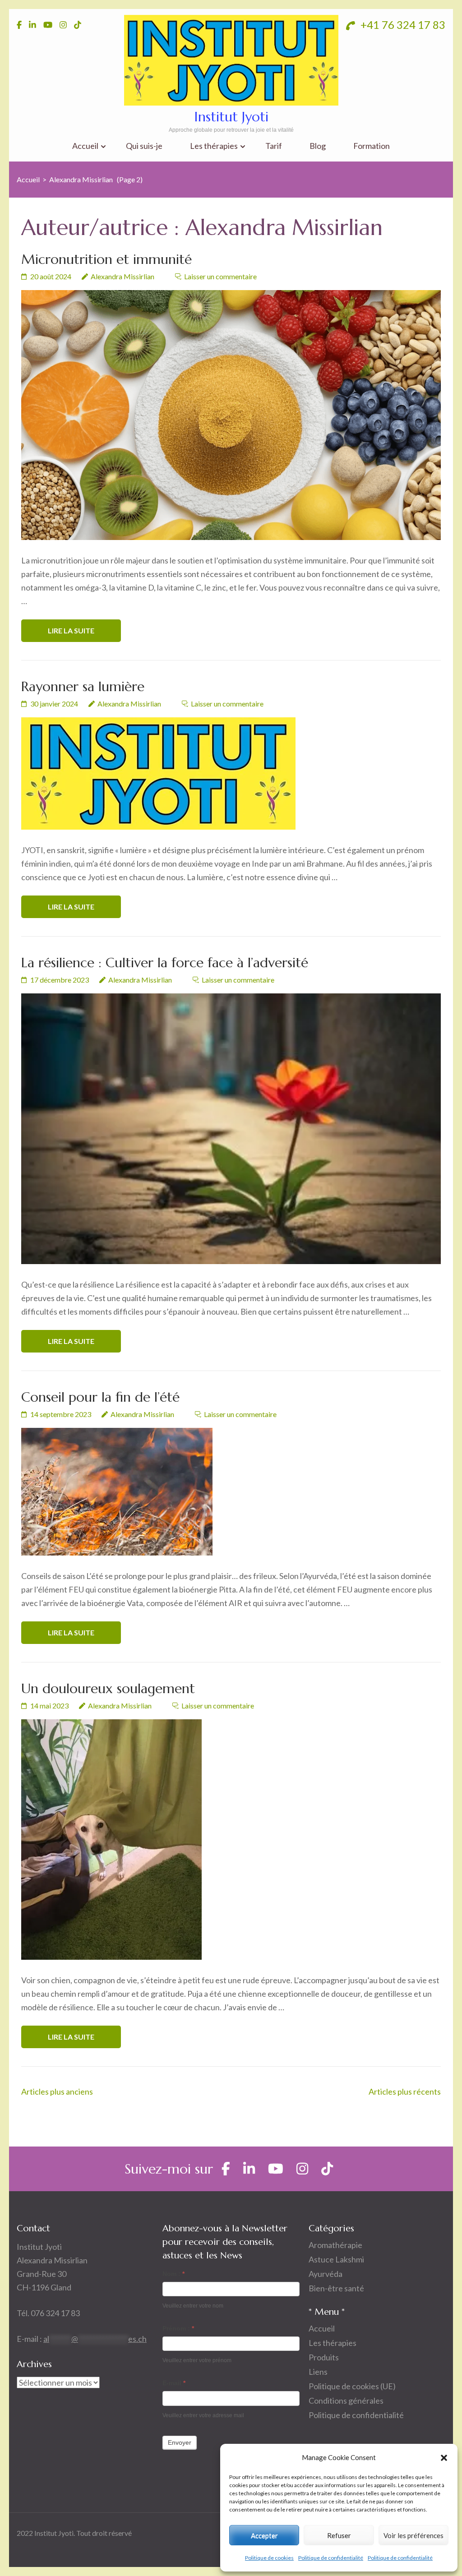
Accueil (85, 146)
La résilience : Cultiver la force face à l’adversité (165, 963)
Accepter (264, 2535)
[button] (444, 2457)
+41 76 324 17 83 (402, 25)
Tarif (274, 146)
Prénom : (178, 2328)
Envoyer (180, 2442)
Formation (372, 146)
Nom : (173, 2274)
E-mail (174, 2383)
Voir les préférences (413, 2535)
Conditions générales (346, 2401)
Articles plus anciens (57, 2091)
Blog (318, 146)
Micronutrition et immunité (106, 259)
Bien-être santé (336, 2288)
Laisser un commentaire (220, 276)
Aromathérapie (335, 2245)
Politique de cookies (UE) (352, 2386)
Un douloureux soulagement (108, 1688)
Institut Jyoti (231, 117)
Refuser (339, 2535)
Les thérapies (214, 146)
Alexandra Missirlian (122, 276)
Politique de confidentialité (331, 2558)
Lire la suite (71, 630)
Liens (318, 2372)
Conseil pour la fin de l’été (100, 1397)
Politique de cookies (269, 2558)
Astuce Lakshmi (336, 2259)
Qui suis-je (144, 146)
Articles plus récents (405, 2091)
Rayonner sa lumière (83, 686)
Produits (324, 2357)
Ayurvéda (326, 2274)
